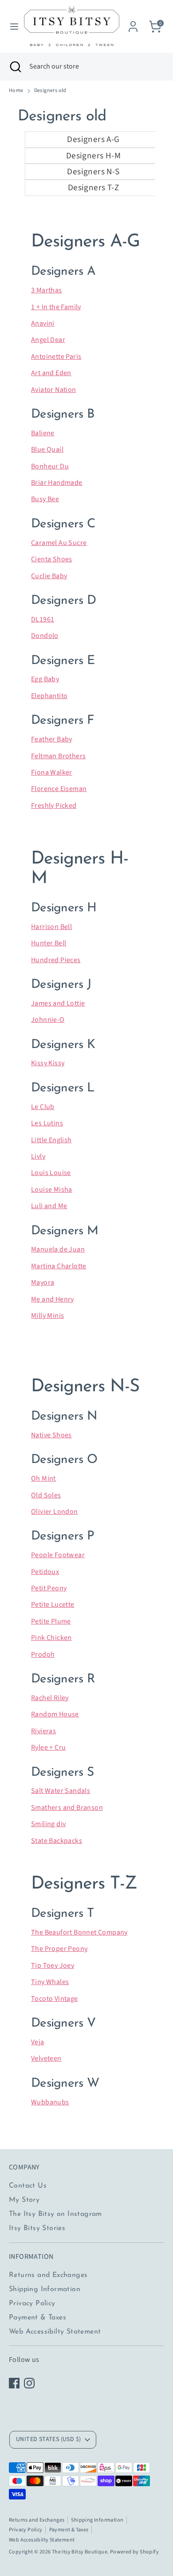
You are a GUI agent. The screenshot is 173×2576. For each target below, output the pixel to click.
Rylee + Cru (48, 1747)
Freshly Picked (54, 806)
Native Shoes (51, 1435)
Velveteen (46, 2058)
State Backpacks (57, 1841)
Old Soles (46, 1495)
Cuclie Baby (49, 576)
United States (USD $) (48, 2439)
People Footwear (58, 1555)
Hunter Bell (49, 943)
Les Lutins (47, 1123)
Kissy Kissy (48, 1063)
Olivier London (55, 1512)
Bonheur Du (50, 466)
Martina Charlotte (59, 1266)
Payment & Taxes (37, 2318)
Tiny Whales (50, 1982)
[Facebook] (14, 2383)
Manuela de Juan (58, 1249)
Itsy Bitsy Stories (37, 2228)
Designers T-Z (93, 188)
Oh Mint (43, 1478)
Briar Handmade (57, 483)
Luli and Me (49, 1206)
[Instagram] (29, 2383)
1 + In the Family (56, 307)
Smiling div (48, 1824)
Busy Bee (45, 499)
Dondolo (45, 636)
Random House (55, 1714)
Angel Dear (48, 340)
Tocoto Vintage (55, 1999)
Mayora (43, 1282)
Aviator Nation (54, 390)
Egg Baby (45, 679)
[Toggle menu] (11, 27)
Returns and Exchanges (48, 2275)
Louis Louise (51, 1173)
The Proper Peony (59, 1949)
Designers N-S (93, 172)
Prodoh (43, 1655)
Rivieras (43, 1731)
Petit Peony (49, 1588)
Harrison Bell (51, 927)
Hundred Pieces (56, 960)
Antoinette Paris (56, 357)
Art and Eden (51, 373)
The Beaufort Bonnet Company (79, 1932)
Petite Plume (51, 1621)
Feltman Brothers (58, 756)
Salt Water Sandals (61, 1791)
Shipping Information (45, 2289)
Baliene (43, 433)
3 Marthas (47, 290)
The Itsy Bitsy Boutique (80, 2552)
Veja (38, 2042)
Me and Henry (53, 1299)
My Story (24, 2200)
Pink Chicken (51, 1638)
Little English (51, 1140)
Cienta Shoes (52, 559)
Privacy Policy (32, 2303)
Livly (38, 1156)
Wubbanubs (50, 2102)
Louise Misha (52, 1190)
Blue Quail (47, 449)
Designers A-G (93, 139)
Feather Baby (52, 739)
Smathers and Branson (67, 1808)
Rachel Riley (50, 1698)
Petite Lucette (53, 1605)
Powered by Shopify (134, 2552)
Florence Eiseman (59, 789)
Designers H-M (93, 156)
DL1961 (43, 619)
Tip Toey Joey (53, 1966)
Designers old (50, 91)
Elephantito (49, 696)
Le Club (43, 1107)
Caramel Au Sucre (59, 543)
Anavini (43, 323)
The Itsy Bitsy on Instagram (55, 2214)
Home (16, 91)
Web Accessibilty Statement (55, 2332)
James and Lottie (58, 1003)
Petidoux (45, 1572)
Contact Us (28, 2186)
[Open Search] (15, 66)
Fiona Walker (52, 772)
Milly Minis (47, 1316)
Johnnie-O (48, 1020)
